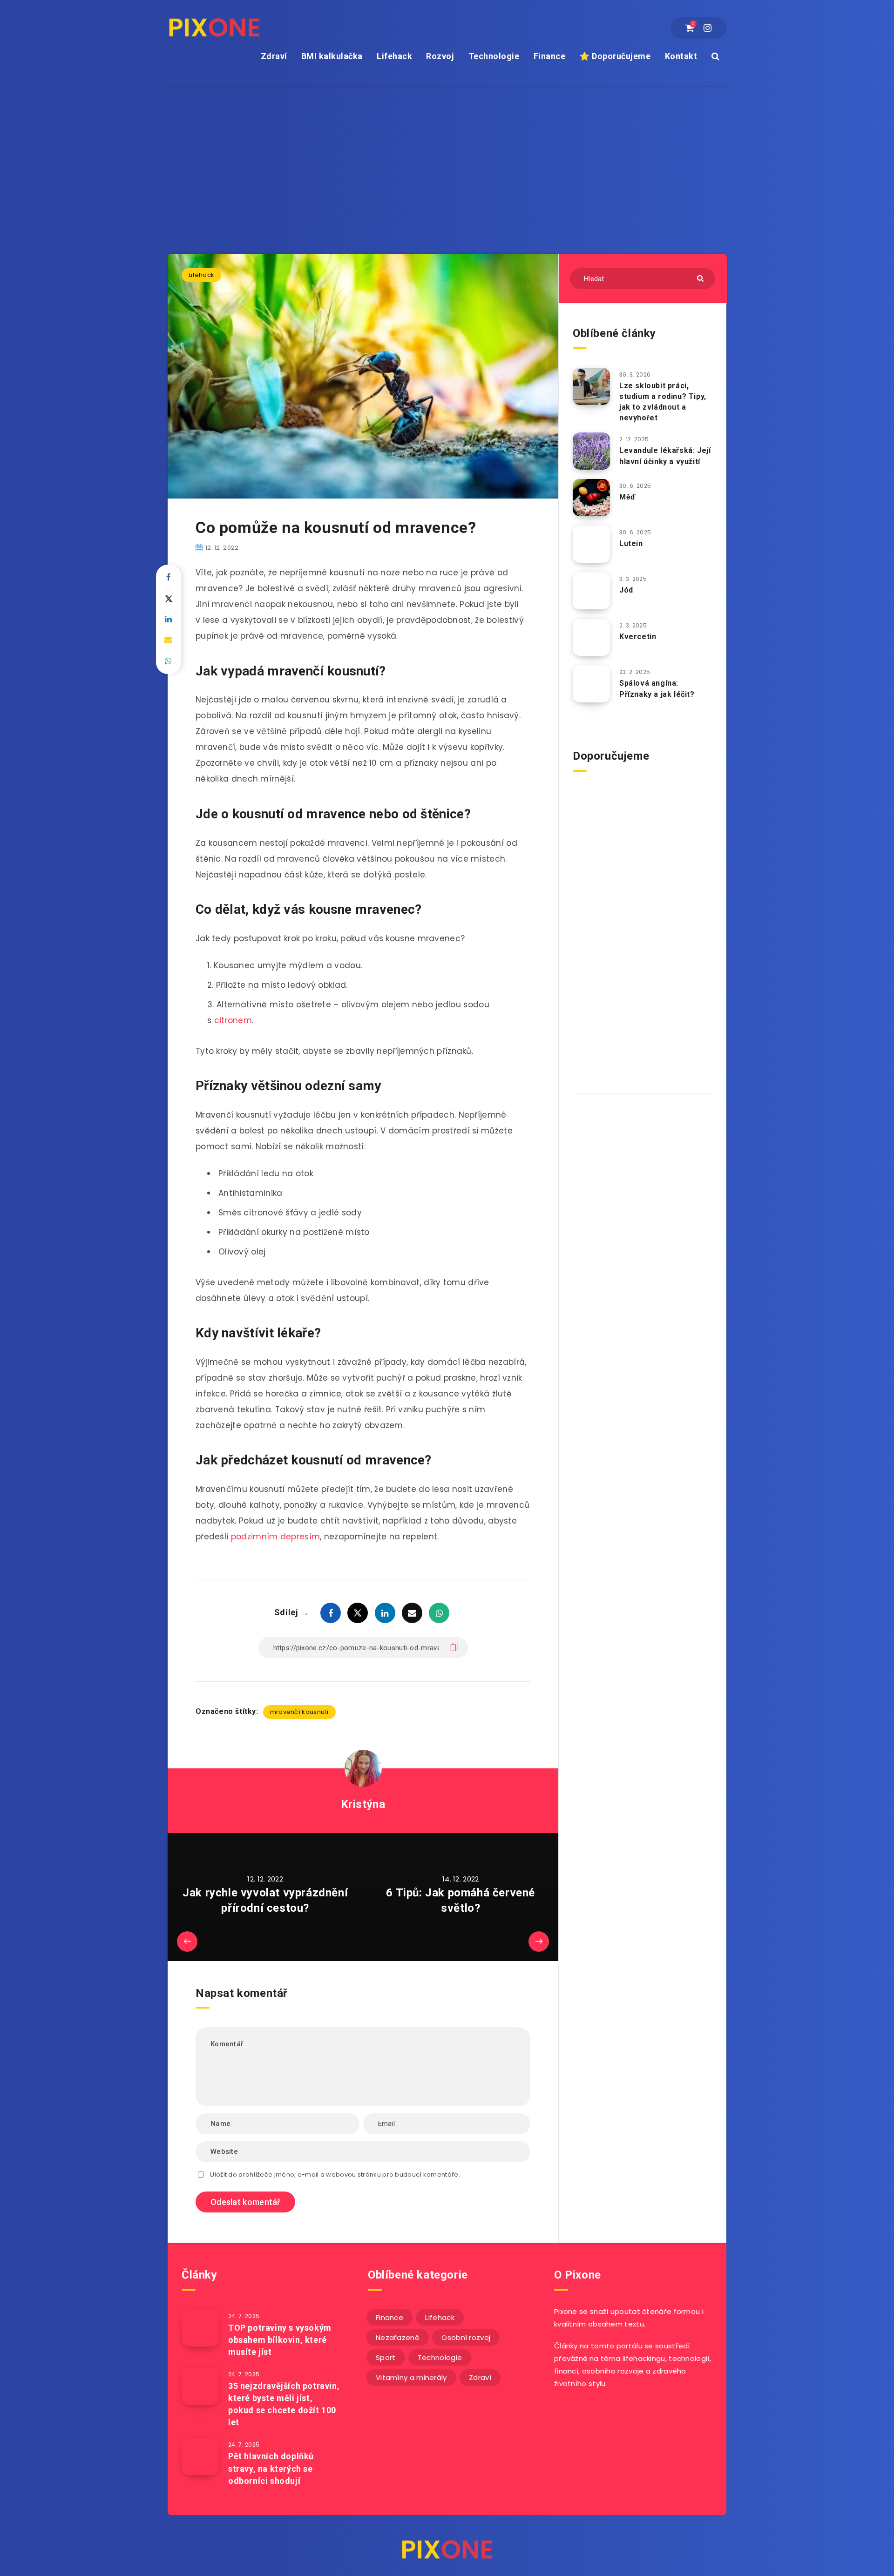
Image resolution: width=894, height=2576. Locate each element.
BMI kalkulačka (332, 56)
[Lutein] (591, 544)
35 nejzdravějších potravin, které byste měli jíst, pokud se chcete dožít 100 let (284, 2404)
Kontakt (681, 56)
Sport (386, 2357)
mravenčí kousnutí (299, 1712)
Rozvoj (440, 56)
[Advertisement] (447, 156)
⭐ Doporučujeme (615, 56)
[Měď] (591, 498)
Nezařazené (398, 2337)
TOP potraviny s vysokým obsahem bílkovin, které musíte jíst (280, 2340)
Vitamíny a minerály (411, 2377)
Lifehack (394, 56)
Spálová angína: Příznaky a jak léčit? (657, 688)
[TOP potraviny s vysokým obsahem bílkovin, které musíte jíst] (200, 2328)
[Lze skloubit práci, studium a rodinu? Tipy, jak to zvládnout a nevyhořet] (591, 386)
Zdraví (274, 56)
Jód (626, 590)
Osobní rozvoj (466, 2337)
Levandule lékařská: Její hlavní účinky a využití (665, 456)
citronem (233, 1020)
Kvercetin (638, 637)
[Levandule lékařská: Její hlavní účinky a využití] (591, 451)
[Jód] (591, 591)
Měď (627, 497)
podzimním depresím (274, 1537)
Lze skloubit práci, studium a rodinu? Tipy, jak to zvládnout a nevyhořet (663, 402)
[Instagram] (708, 28)
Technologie (494, 56)
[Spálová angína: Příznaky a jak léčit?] (591, 684)
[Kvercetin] (591, 637)
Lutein (631, 543)
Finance (550, 56)
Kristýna (363, 1804)
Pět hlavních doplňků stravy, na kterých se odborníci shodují (271, 2468)
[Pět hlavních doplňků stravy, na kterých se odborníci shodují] (200, 2456)
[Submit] (701, 278)
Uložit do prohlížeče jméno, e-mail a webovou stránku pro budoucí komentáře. (335, 2175)
